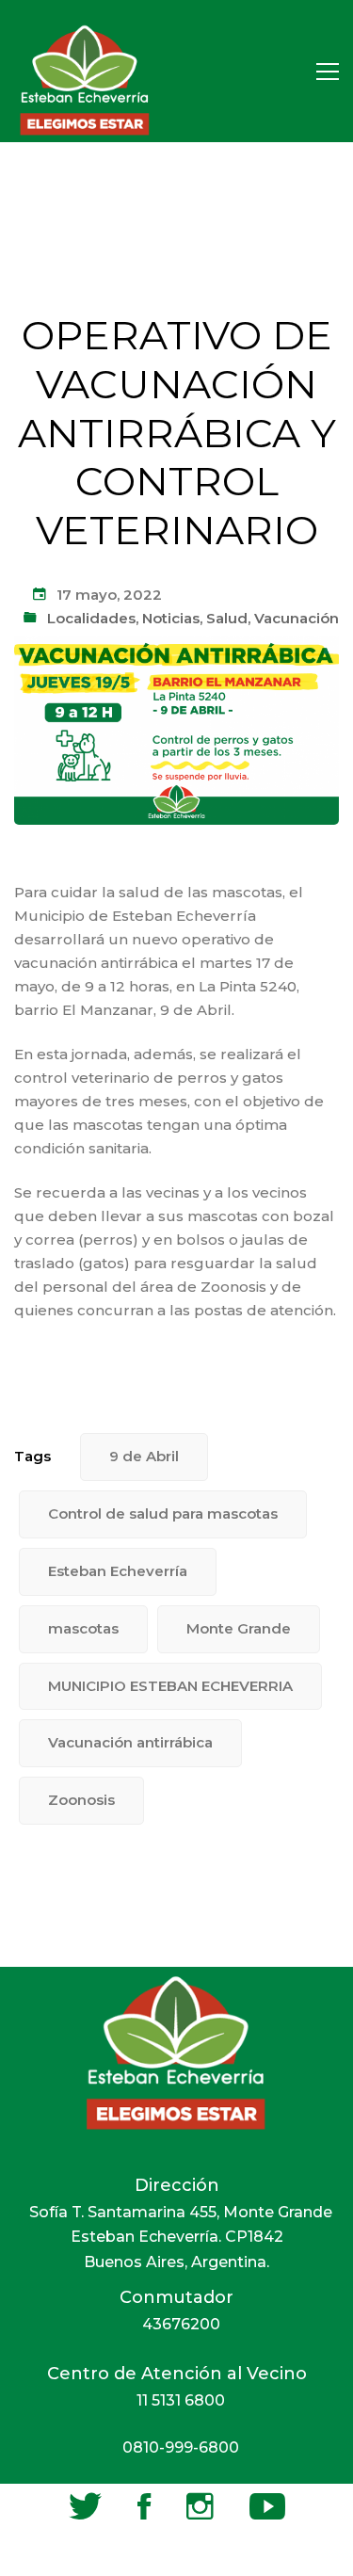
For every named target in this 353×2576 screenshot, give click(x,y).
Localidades (91, 618)
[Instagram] (200, 2506)
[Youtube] (267, 2506)
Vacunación (297, 618)
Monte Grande (239, 1628)
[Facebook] (144, 2506)
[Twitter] (85, 2506)
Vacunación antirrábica (130, 1742)
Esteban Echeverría (118, 1571)
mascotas (83, 1628)
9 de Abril (144, 1456)
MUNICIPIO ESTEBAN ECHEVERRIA (170, 1686)
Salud (227, 618)
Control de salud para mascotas (163, 1513)
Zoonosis (81, 1800)
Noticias (171, 618)
